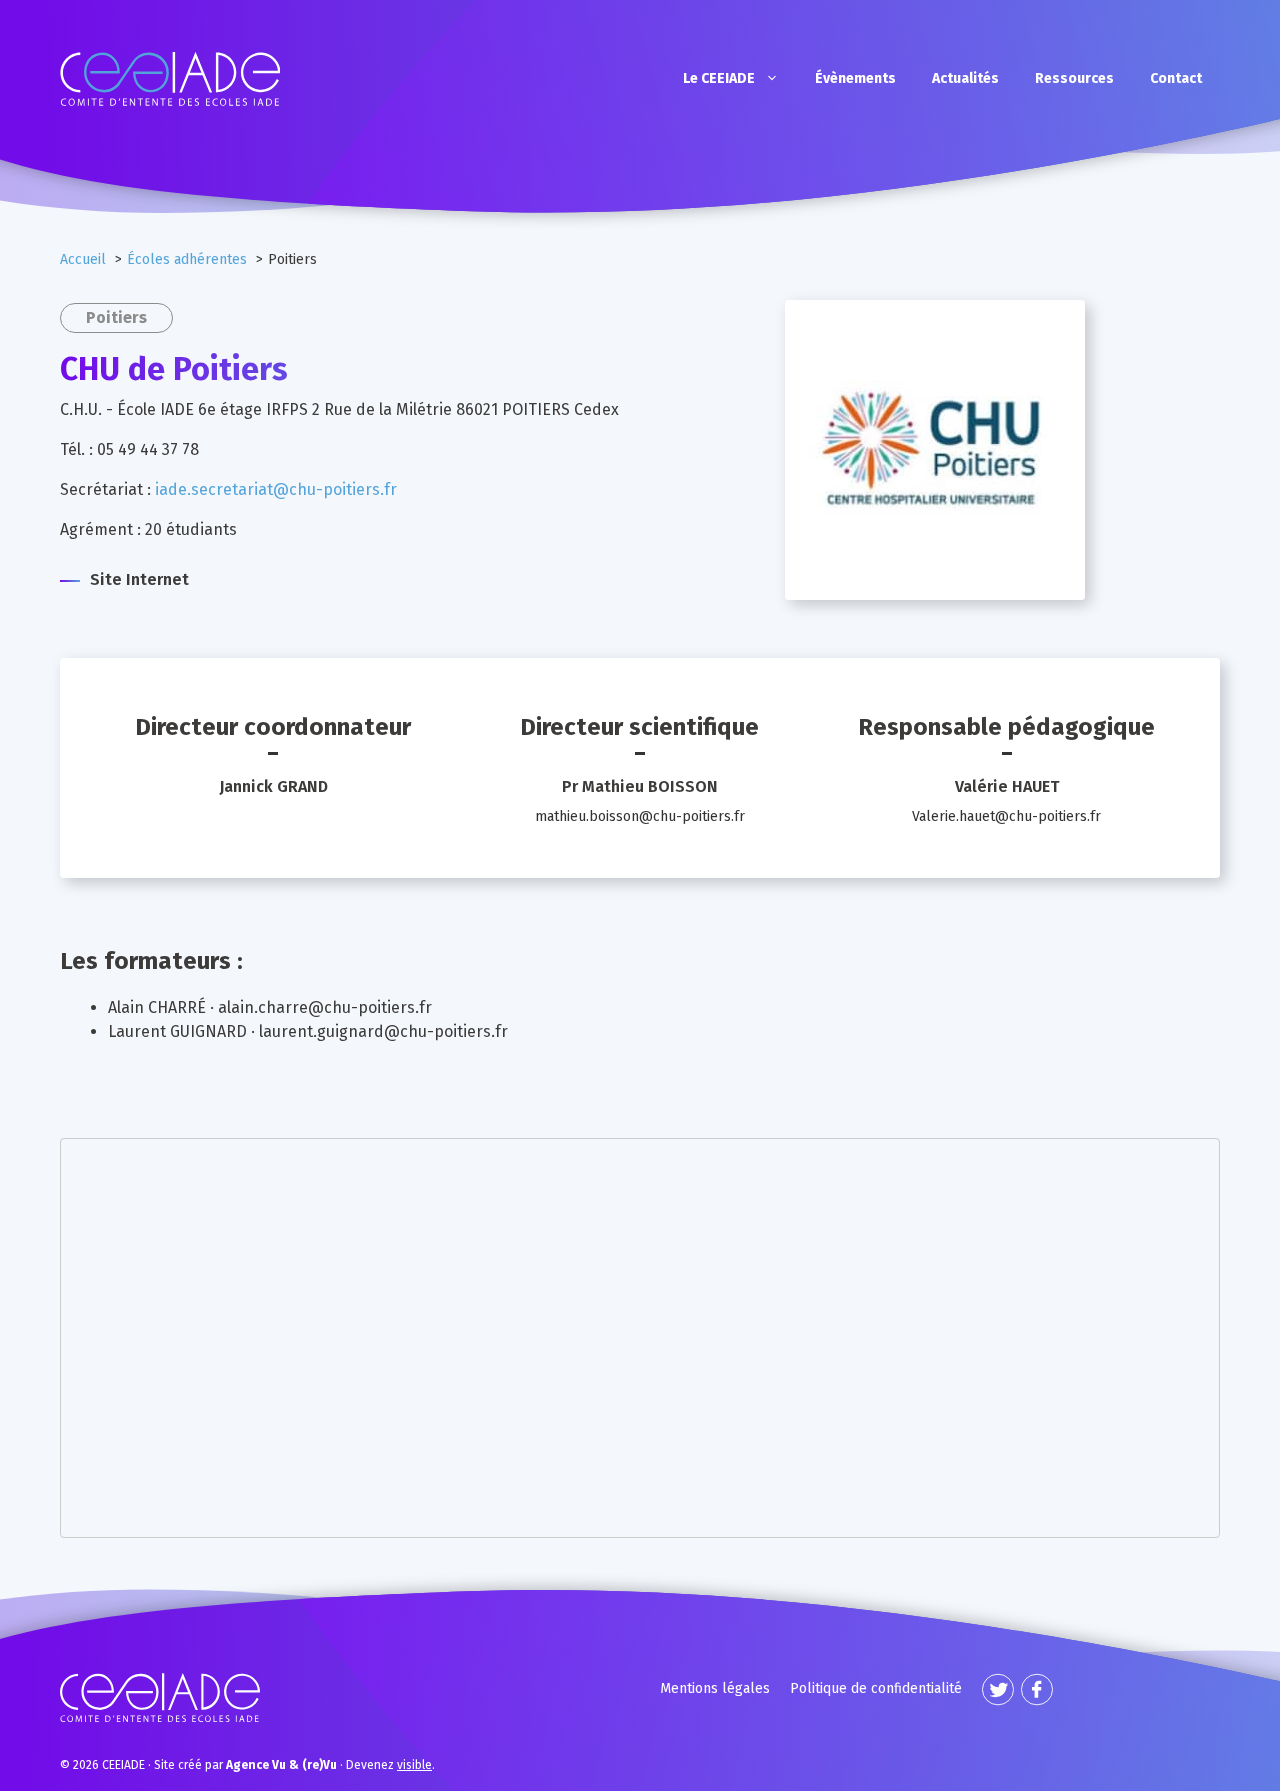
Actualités (965, 78)
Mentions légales (715, 1688)
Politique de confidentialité (876, 1688)
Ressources (1074, 78)
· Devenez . (330, 1765)
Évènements (855, 78)
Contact (1176, 78)
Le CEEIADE (719, 78)
